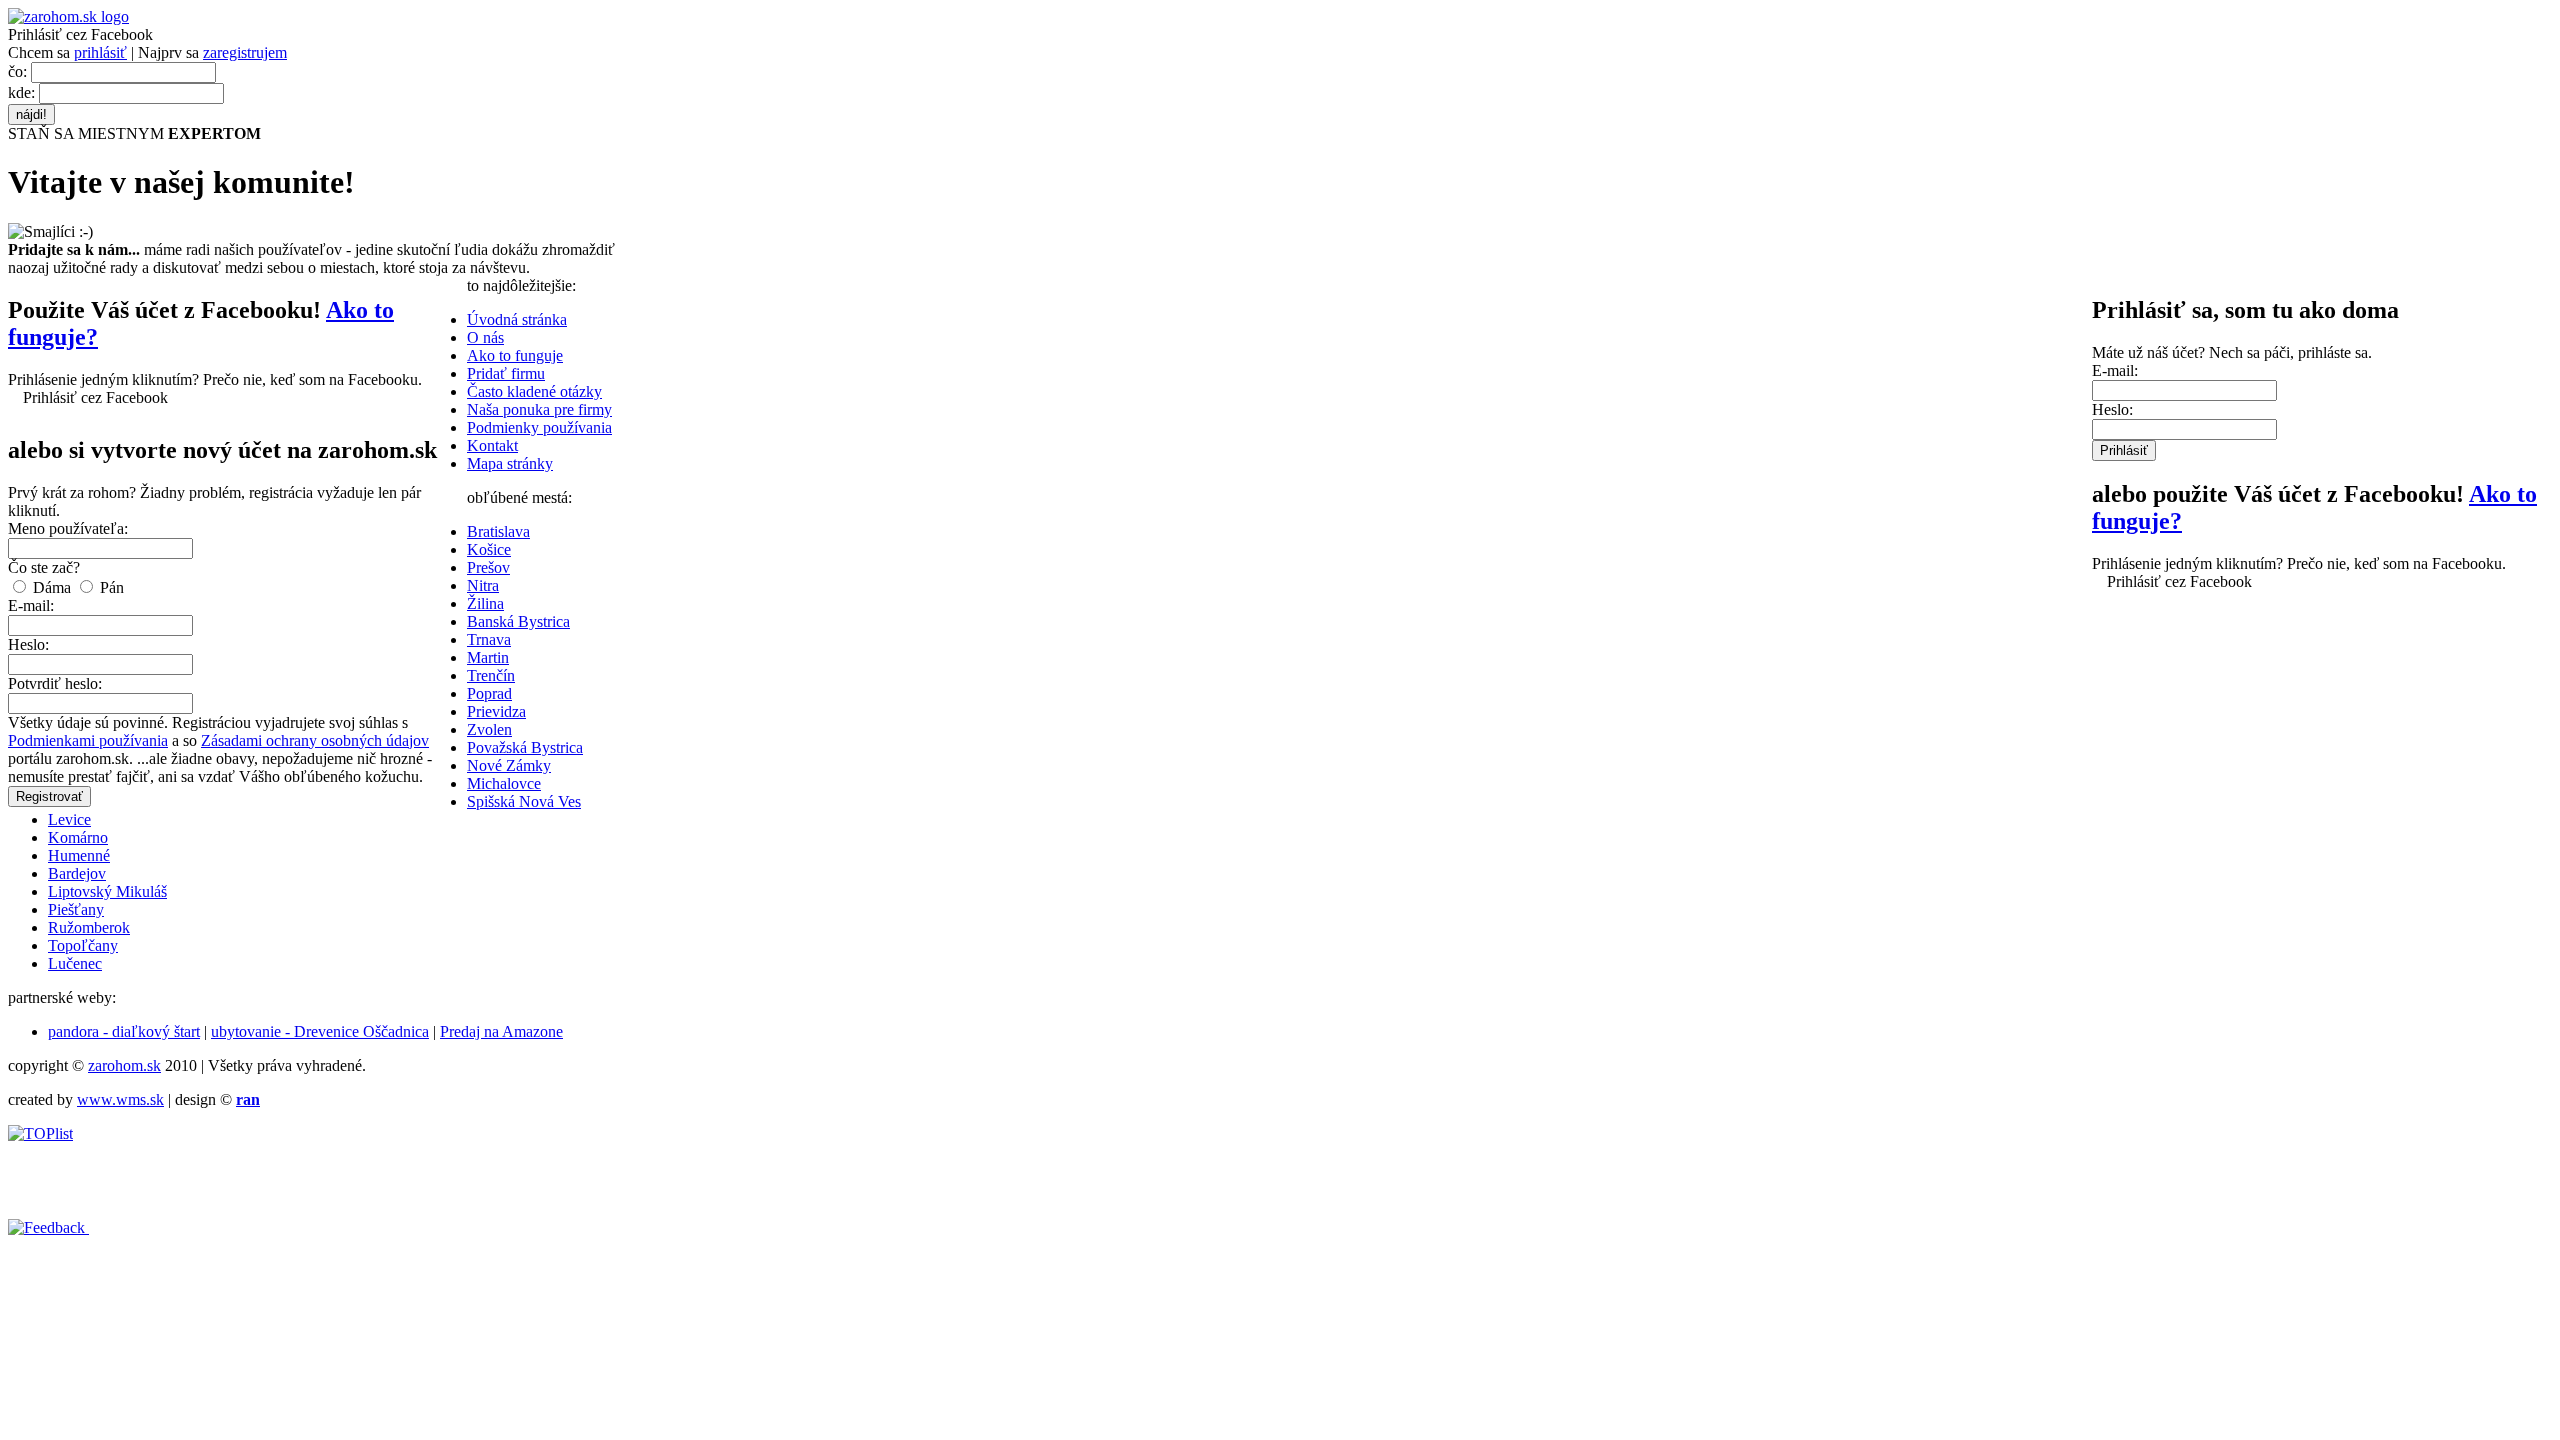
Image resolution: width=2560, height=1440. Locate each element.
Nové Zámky (509, 765)
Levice (69, 819)
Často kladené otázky (534, 391)
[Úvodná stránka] (68, 16)
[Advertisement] (453, 1188)
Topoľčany (83, 945)
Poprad (489, 693)
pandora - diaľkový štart (124, 1031)
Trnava (489, 639)
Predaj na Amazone (501, 1031)
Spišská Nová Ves (524, 801)
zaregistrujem (245, 52)
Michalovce (504, 783)
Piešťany (76, 909)
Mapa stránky (510, 463)
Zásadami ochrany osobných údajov (315, 740)
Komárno (78, 837)
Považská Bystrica (525, 747)
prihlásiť (100, 52)
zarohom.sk (124, 1065)
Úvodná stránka (517, 319)
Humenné (79, 855)
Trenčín (491, 675)
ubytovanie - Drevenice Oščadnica (320, 1031)
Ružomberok (89, 927)
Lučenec (75, 963)
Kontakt (492, 445)
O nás (485, 337)
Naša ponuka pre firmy (539, 409)
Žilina (485, 603)
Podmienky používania (539, 427)
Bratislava (498, 531)
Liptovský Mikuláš (107, 891)
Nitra (483, 585)
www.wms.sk (120, 1099)
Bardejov (77, 873)
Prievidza (496, 711)
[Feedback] (48, 1227)
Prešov (488, 567)
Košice (489, 549)
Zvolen (489, 729)
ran (248, 1099)
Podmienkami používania (88, 740)
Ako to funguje (515, 355)
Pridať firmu (506, 373)
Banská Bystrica (518, 621)
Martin (488, 657)
